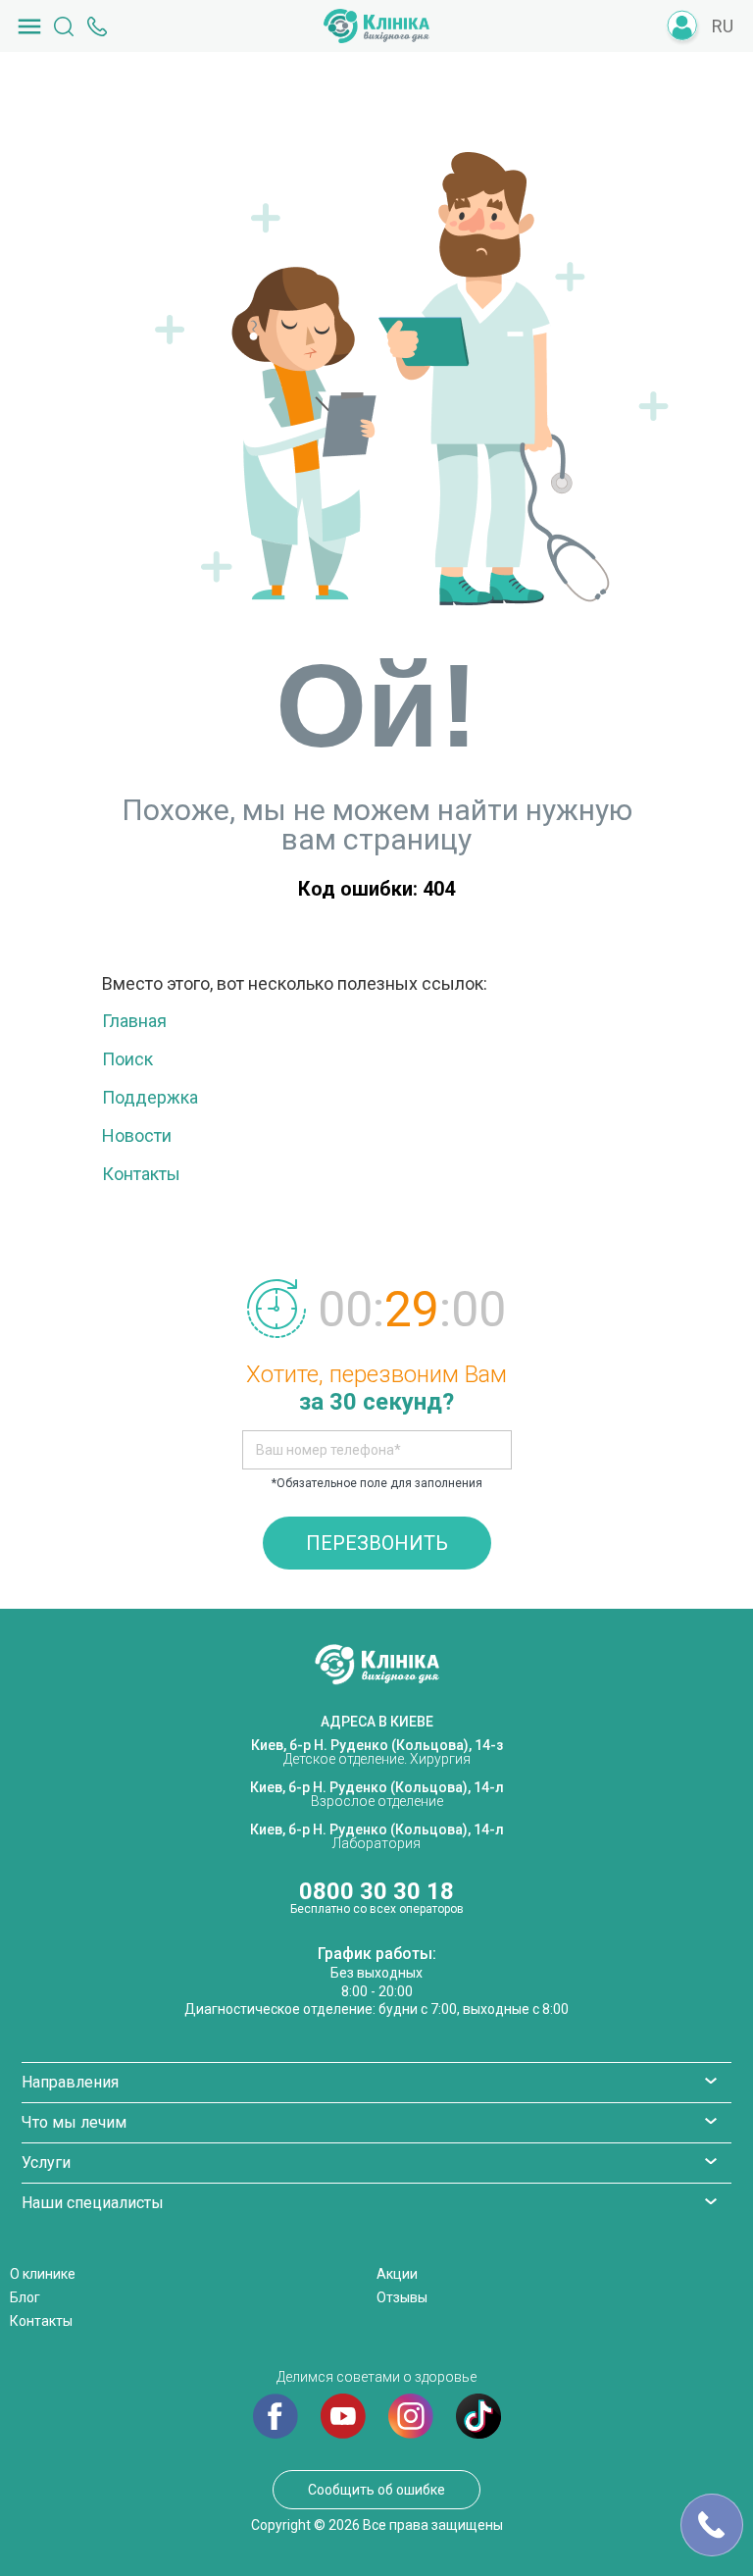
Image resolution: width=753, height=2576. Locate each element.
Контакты (141, 1174)
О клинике (43, 2274)
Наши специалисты (93, 2203)
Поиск (127, 1059)
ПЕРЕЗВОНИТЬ (377, 1543)
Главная (134, 1021)
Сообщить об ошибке (376, 2490)
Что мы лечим (74, 2122)
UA (725, 56)
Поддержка (150, 1097)
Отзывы (402, 2297)
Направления (70, 2082)
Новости (137, 1135)
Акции (397, 2274)
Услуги (46, 2163)
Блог (25, 2297)
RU (723, 26)
